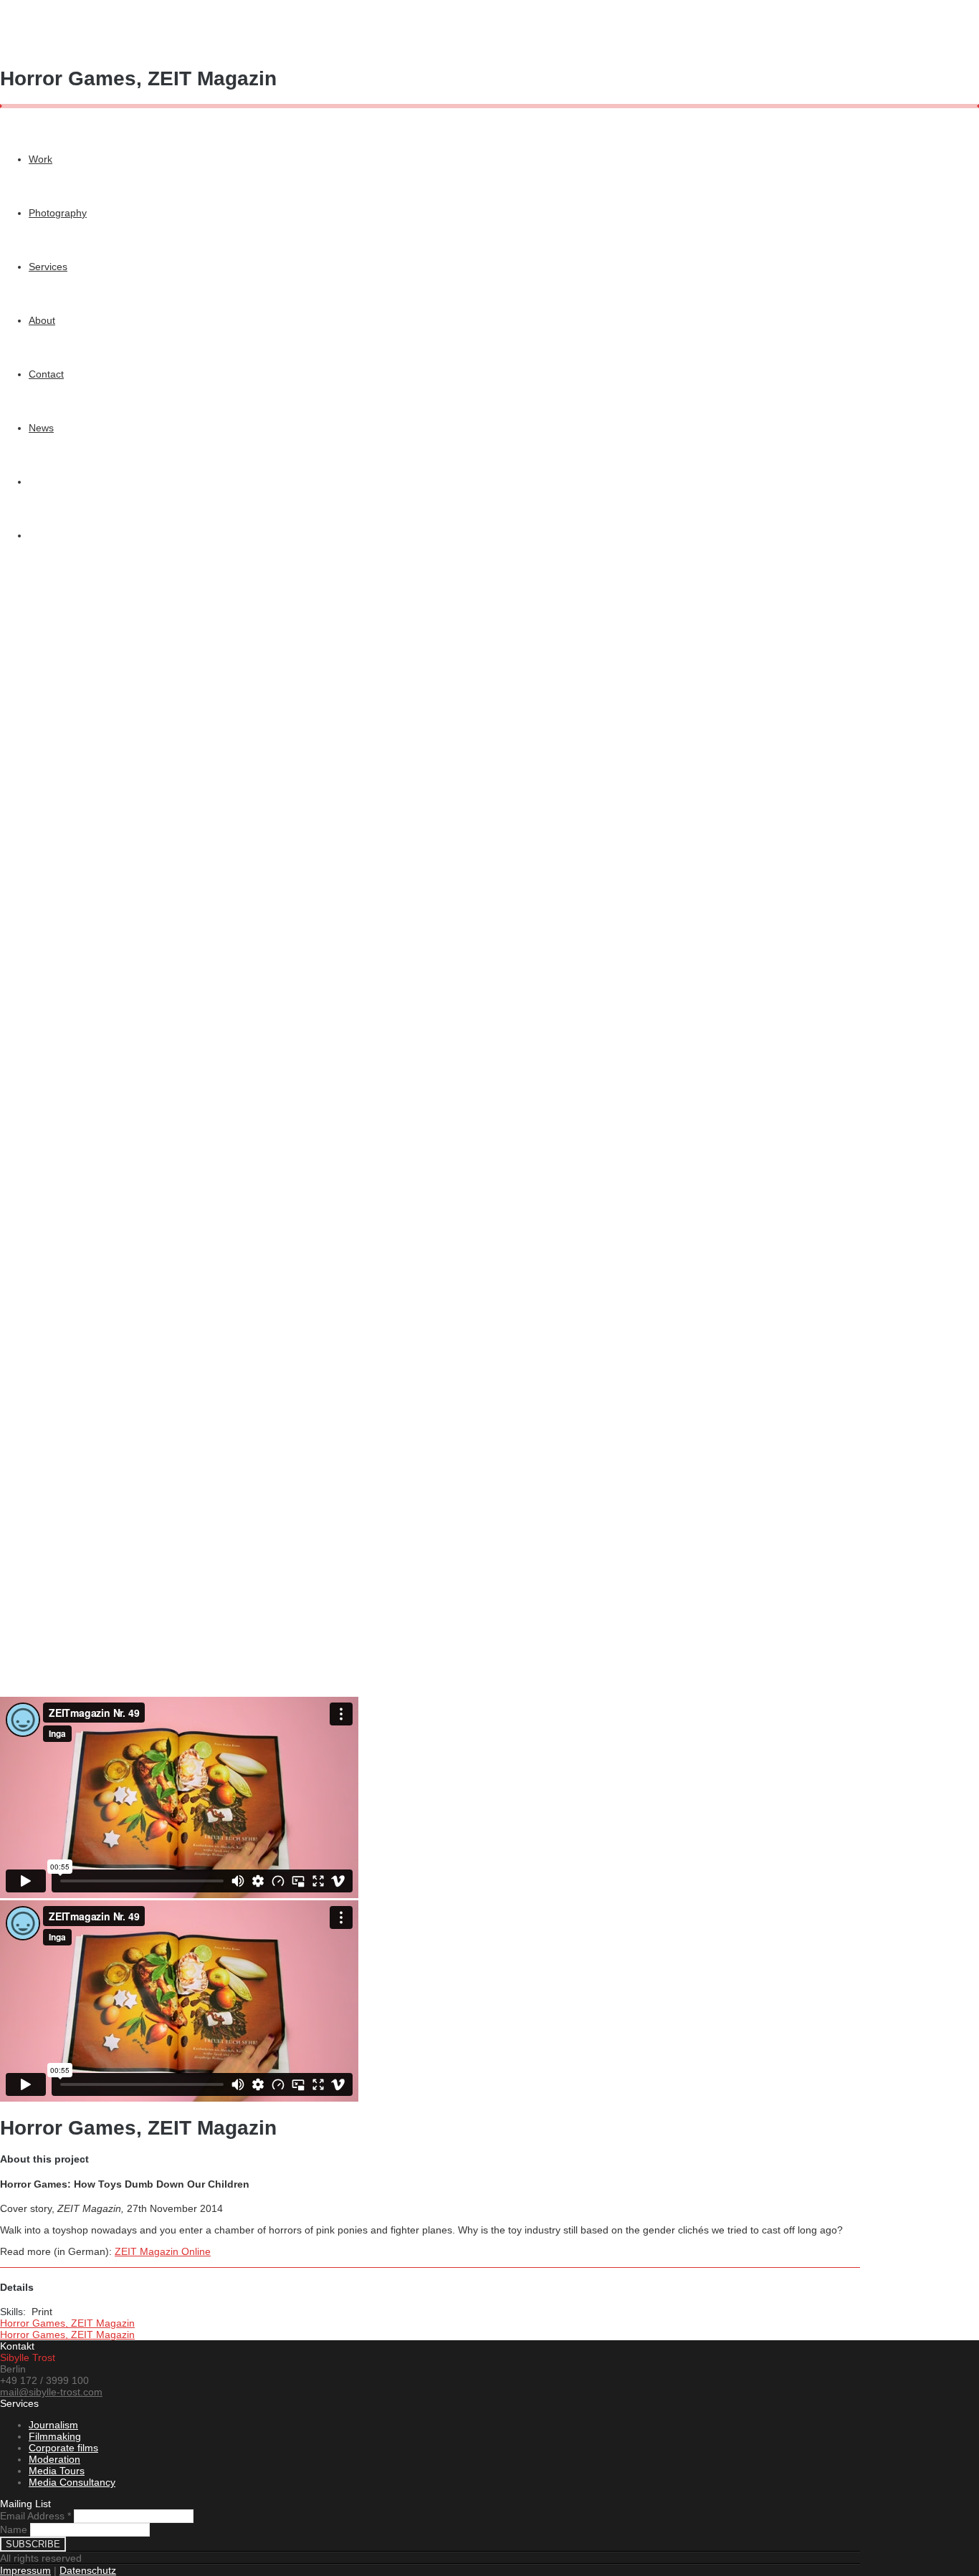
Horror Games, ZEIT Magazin (67, 2323)
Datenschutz (88, 2570)
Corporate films (63, 2448)
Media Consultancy (72, 2482)
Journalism (53, 2425)
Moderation (54, 2459)
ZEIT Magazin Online (163, 2251)
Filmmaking (55, 2436)
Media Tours (57, 2471)
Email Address (35, 2516)
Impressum (25, 2570)
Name (14, 2529)
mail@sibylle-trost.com (51, 2392)
